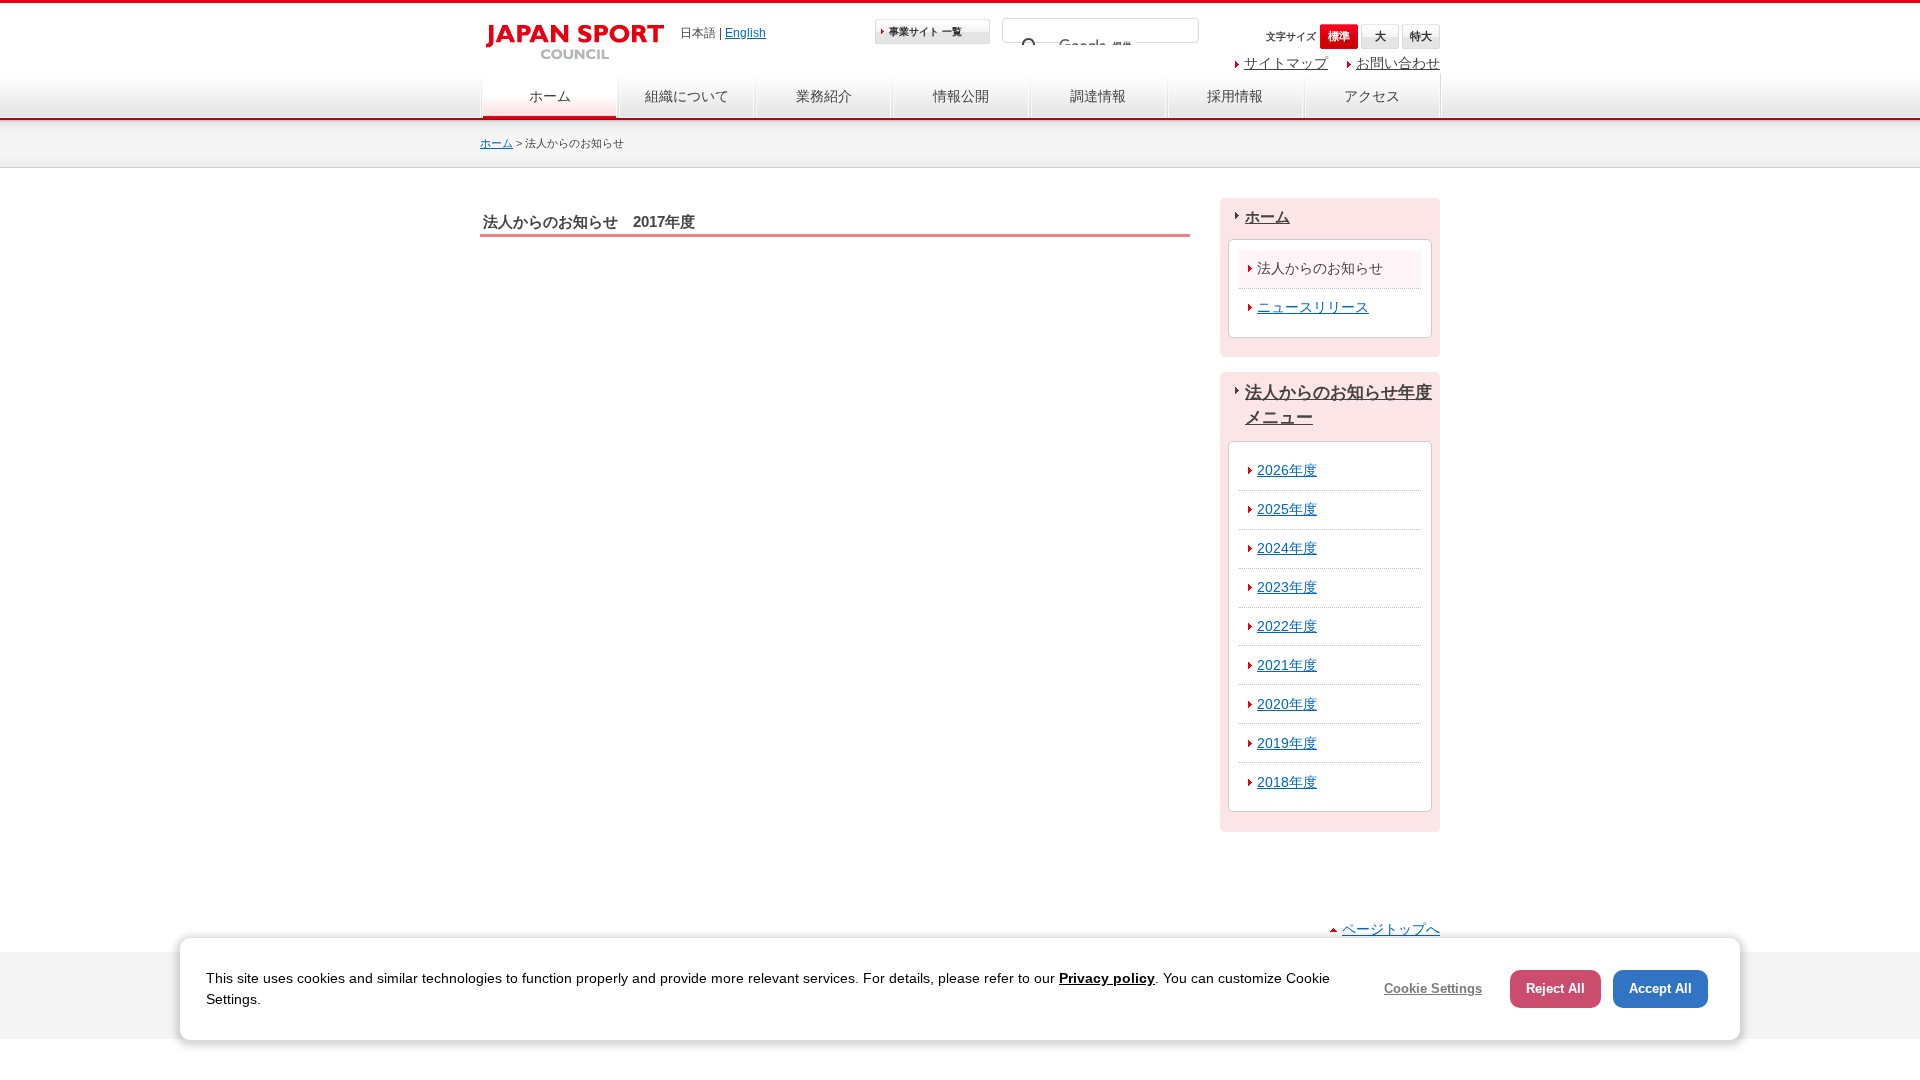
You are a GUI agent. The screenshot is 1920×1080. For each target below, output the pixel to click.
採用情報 (1235, 96)
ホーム (550, 96)
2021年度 (1287, 665)
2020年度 (1287, 704)
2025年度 (1287, 509)
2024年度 (1287, 548)
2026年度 (1287, 470)
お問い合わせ (1398, 63)
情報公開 (961, 96)
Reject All (1555, 988)
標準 (1339, 36)
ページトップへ (1391, 929)
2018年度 (1287, 782)
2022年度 (1287, 626)
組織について (687, 96)
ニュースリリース (1313, 307)
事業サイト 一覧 (925, 31)
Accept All (1660, 988)
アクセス (1372, 96)
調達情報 (1098, 96)
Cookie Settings (1433, 988)
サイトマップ (1286, 63)
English (745, 33)
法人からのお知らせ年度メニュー (1338, 405)
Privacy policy (1107, 978)
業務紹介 (824, 96)
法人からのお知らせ (1320, 268)
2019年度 (1287, 743)
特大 (1421, 36)
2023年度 (1287, 587)
